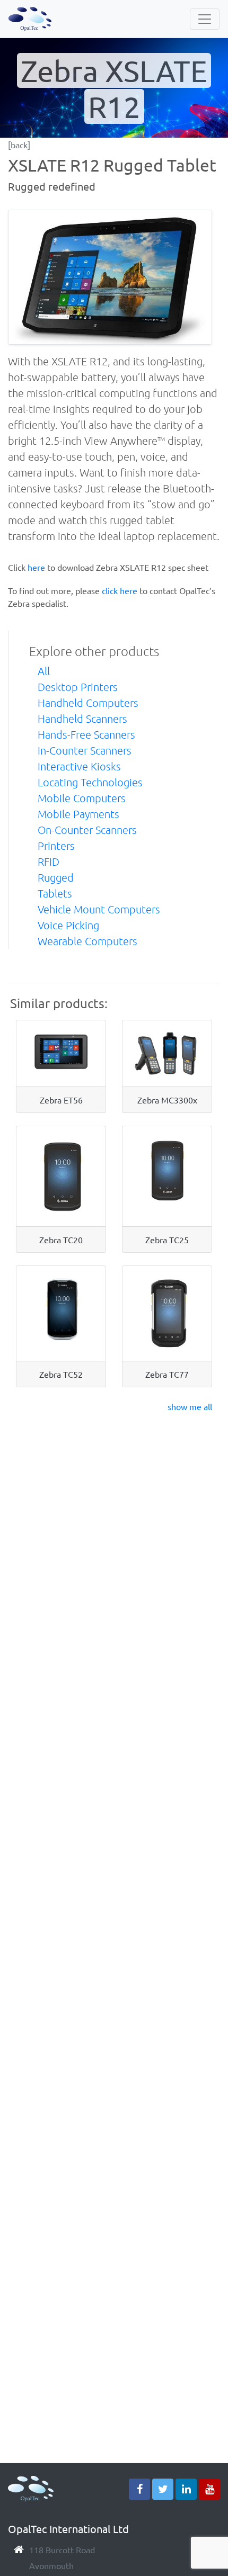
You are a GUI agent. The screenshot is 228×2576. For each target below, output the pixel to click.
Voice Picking (68, 925)
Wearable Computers (87, 941)
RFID (49, 861)
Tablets (55, 893)
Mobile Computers (82, 798)
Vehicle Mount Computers (99, 909)
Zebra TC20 (61, 1240)
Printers (56, 846)
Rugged (56, 877)
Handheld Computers (88, 703)
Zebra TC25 (167, 1240)
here (36, 567)
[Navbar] (205, 19)
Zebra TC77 (167, 1374)
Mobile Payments (78, 814)
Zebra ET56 (61, 1100)
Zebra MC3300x (167, 1100)
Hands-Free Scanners (86, 734)
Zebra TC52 (61, 1374)
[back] (19, 145)
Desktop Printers (78, 687)
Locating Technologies (90, 782)
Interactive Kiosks (79, 766)
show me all (190, 1406)
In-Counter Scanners (85, 750)
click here (120, 590)
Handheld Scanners (82, 719)
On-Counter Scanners (87, 830)
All (44, 671)
